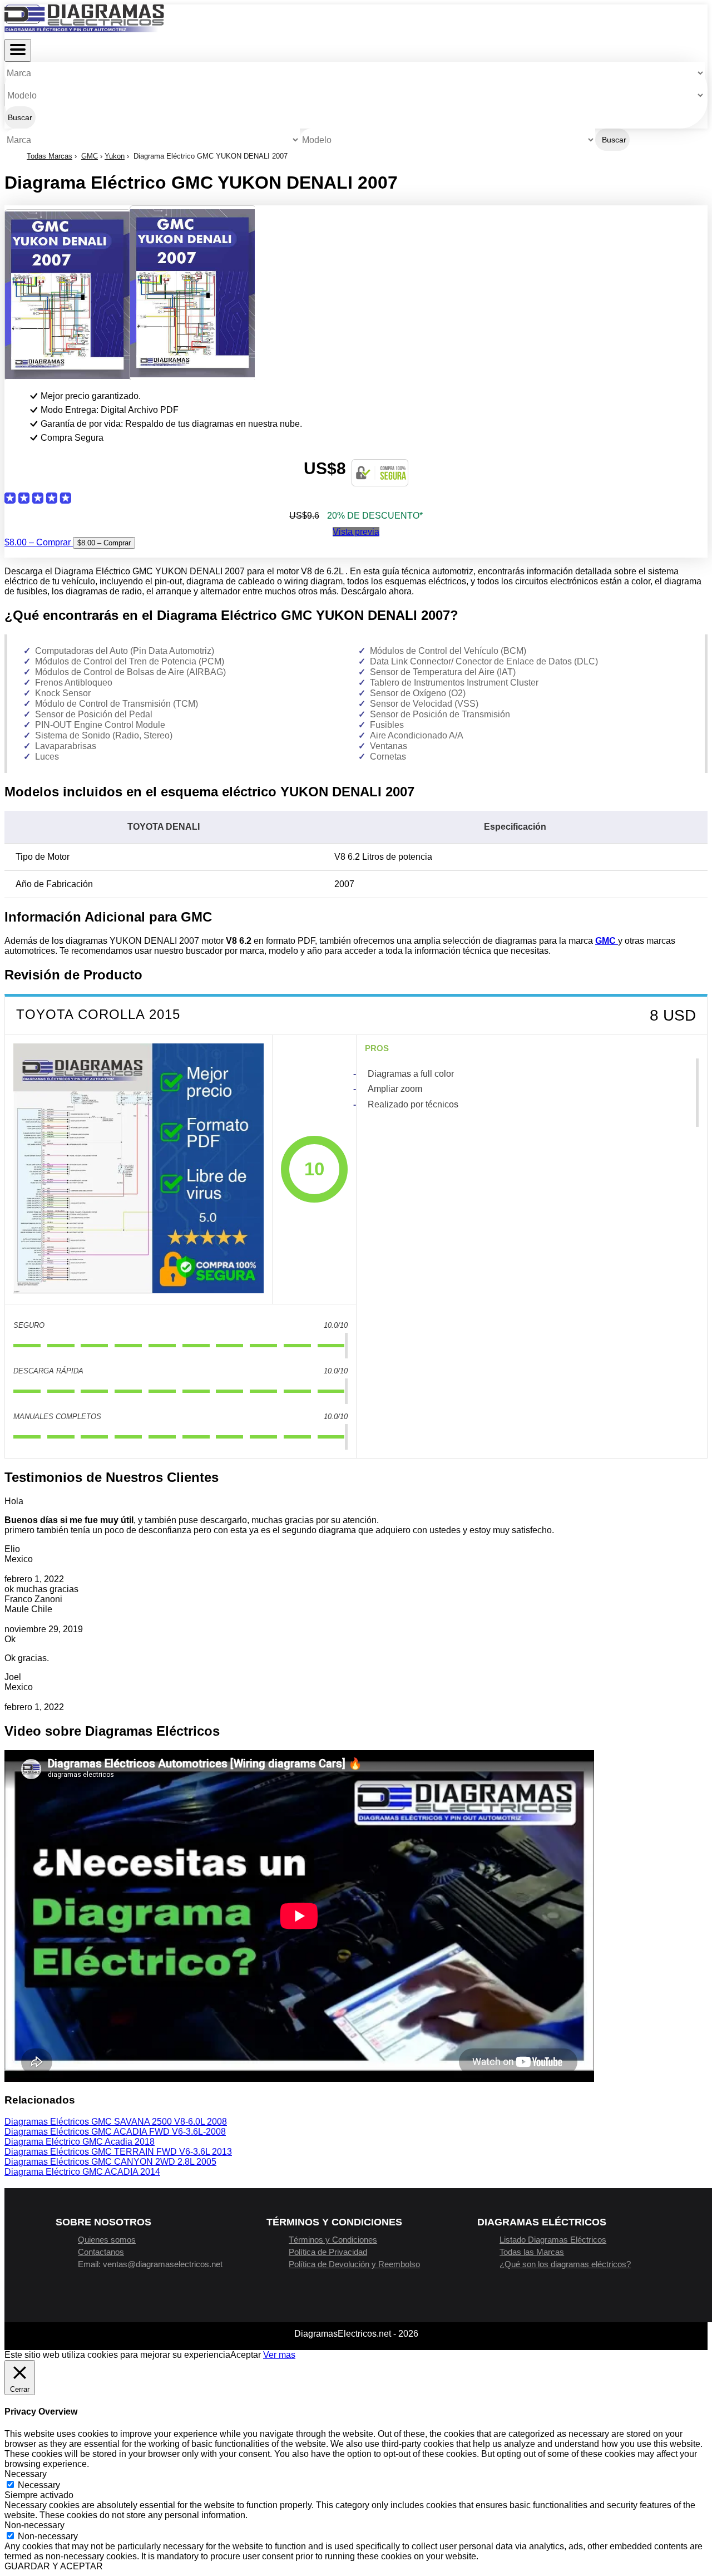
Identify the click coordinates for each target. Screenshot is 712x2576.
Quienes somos (107, 2240)
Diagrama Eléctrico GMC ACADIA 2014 (82, 2172)
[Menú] (18, 50)
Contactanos (101, 2252)
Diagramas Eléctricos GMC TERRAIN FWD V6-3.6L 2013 (118, 2152)
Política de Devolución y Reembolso (354, 2264)
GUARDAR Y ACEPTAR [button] (54, 2566)
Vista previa (356, 532)
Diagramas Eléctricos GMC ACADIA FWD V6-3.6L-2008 (115, 2132)
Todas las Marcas (532, 2252)
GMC (90, 156)
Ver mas (279, 2355)
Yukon (115, 156)
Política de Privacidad (328, 2252)
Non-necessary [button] (34, 2525)
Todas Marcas (50, 156)
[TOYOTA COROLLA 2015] (139, 1170)
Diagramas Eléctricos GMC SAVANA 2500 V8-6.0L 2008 (116, 2122)
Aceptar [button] (246, 2355)
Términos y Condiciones (333, 2240)
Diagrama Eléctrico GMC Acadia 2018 (80, 2142)
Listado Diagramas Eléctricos (553, 2240)
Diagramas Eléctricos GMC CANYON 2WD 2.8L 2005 (110, 2162)
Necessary (39, 2485)
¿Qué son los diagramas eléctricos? (565, 2264)
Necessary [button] (26, 2474)
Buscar (20, 117)
